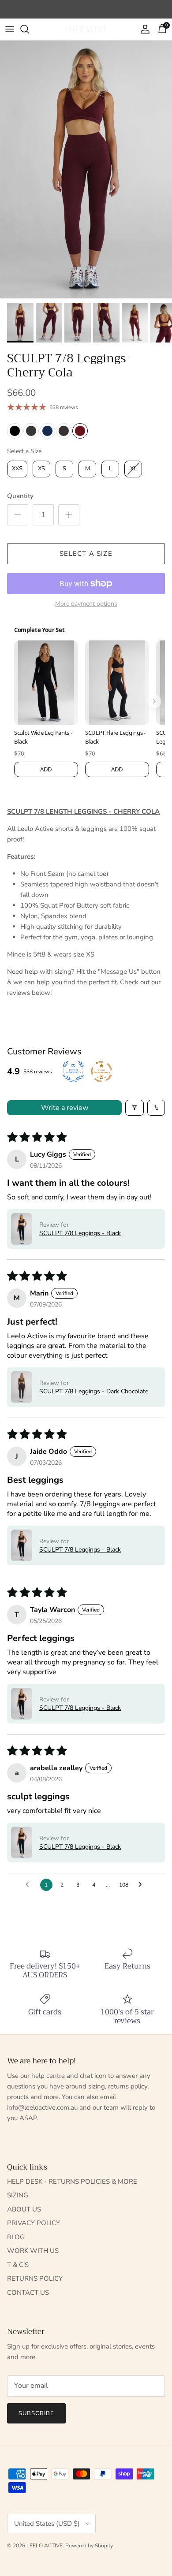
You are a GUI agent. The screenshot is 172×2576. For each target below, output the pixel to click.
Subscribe (36, 2413)
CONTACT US (28, 2293)
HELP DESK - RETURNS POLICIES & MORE (72, 2181)
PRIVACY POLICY (34, 2223)
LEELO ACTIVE (45, 2546)
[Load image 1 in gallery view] (86, 169)
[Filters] (135, 1108)
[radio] (15, 431)
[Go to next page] (142, 1885)
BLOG (16, 2237)
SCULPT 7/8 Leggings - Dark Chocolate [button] (94, 1391)
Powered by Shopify (89, 2546)
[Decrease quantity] (18, 515)
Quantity (20, 496)
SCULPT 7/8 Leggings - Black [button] (80, 1233)
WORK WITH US (33, 2251)
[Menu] (10, 29)
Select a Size (24, 451)
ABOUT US (24, 2209)
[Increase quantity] (69, 515)
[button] (22, 1229)
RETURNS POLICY (35, 2278)
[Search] (29, 29)
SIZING (18, 2195)
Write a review (65, 1108)
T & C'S (18, 2265)
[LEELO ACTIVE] (86, 29)
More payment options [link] (86, 604)
